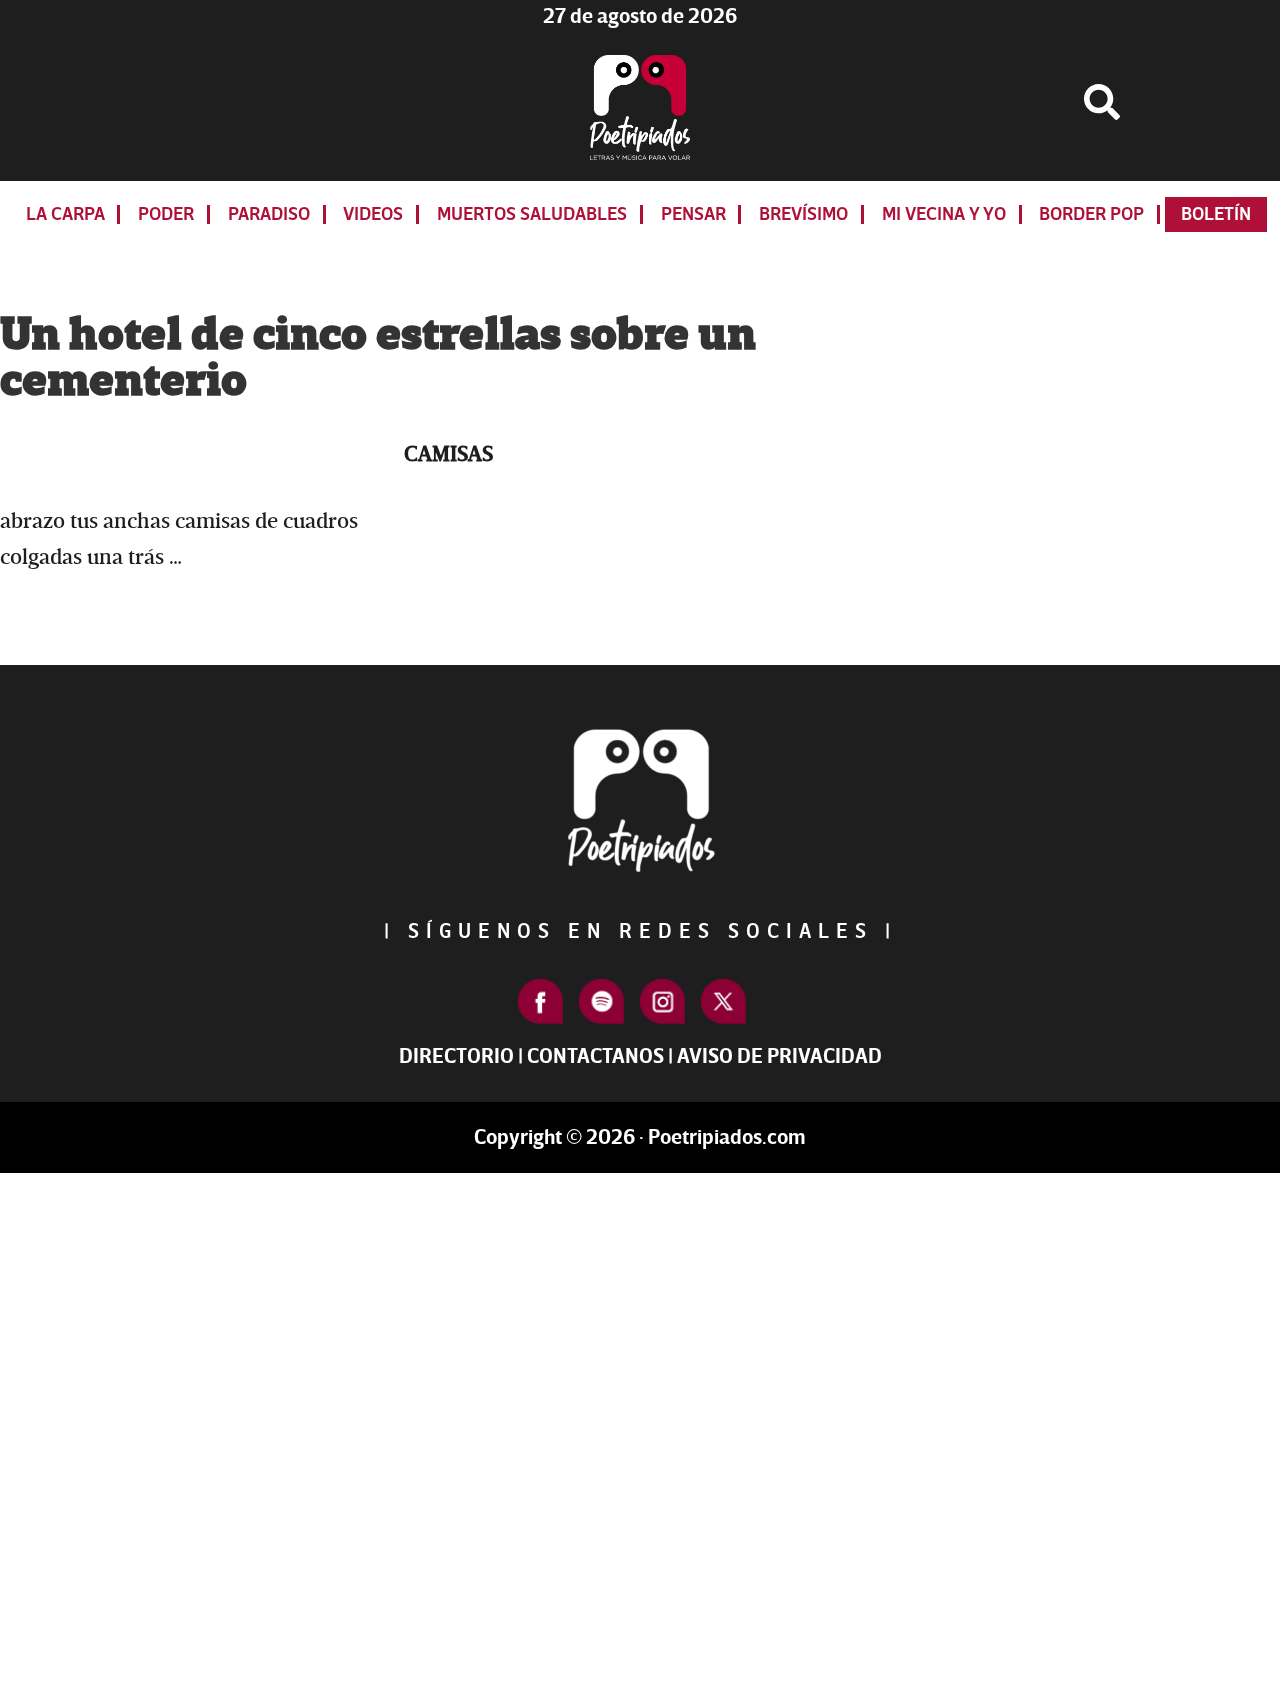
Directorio (456, 1056)
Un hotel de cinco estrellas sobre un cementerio (378, 358)
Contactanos (595, 1056)
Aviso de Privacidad (779, 1056)
